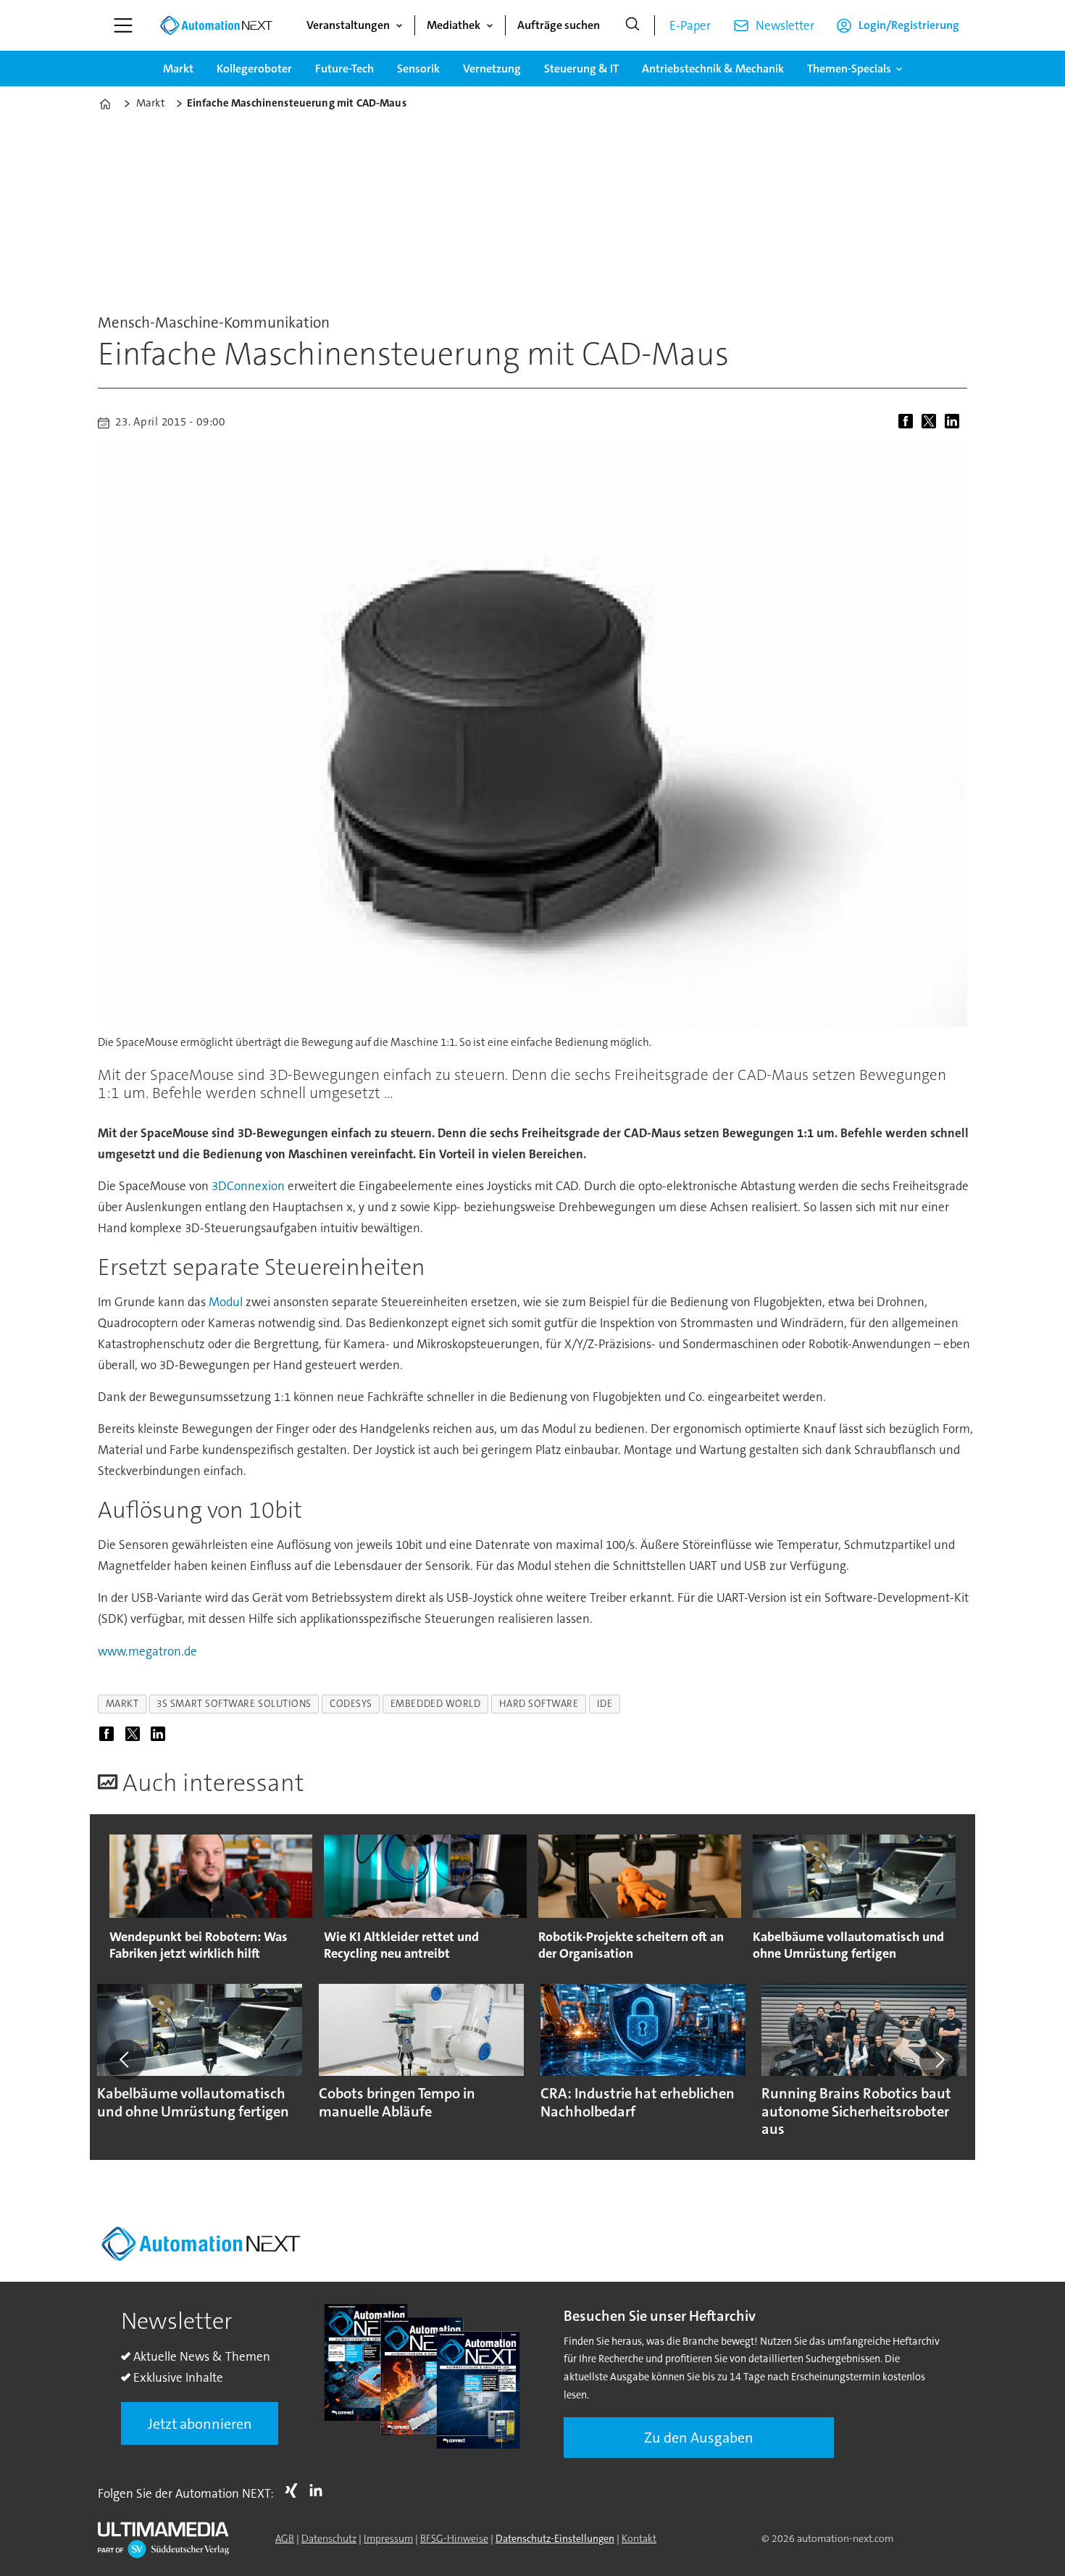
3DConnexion (248, 1186)
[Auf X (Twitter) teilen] (932, 423)
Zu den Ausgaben (699, 2438)
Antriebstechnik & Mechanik (713, 68)
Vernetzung (492, 68)
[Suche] (632, 25)
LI (319, 2490)
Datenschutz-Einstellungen (555, 2538)
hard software (539, 1704)
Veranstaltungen (348, 25)
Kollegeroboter (254, 68)
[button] (125, 2059)
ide (605, 1704)
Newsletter (785, 25)
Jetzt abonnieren (200, 2424)
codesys (351, 1704)
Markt (178, 68)
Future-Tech (344, 68)
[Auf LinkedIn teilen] (955, 423)
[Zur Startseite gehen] (216, 25)
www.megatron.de (147, 1651)
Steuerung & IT (581, 68)
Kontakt (639, 2538)
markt (122, 1704)
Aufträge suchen (559, 25)
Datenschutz (329, 2538)
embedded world (436, 1704)
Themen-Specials (849, 68)
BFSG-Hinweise (454, 2538)
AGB (285, 2538)
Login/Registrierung (909, 25)
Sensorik (418, 68)
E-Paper (690, 25)
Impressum (388, 2538)
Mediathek (454, 25)
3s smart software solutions (234, 1704)
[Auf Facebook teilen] (909, 423)
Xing (295, 2490)
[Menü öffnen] (123, 25)
